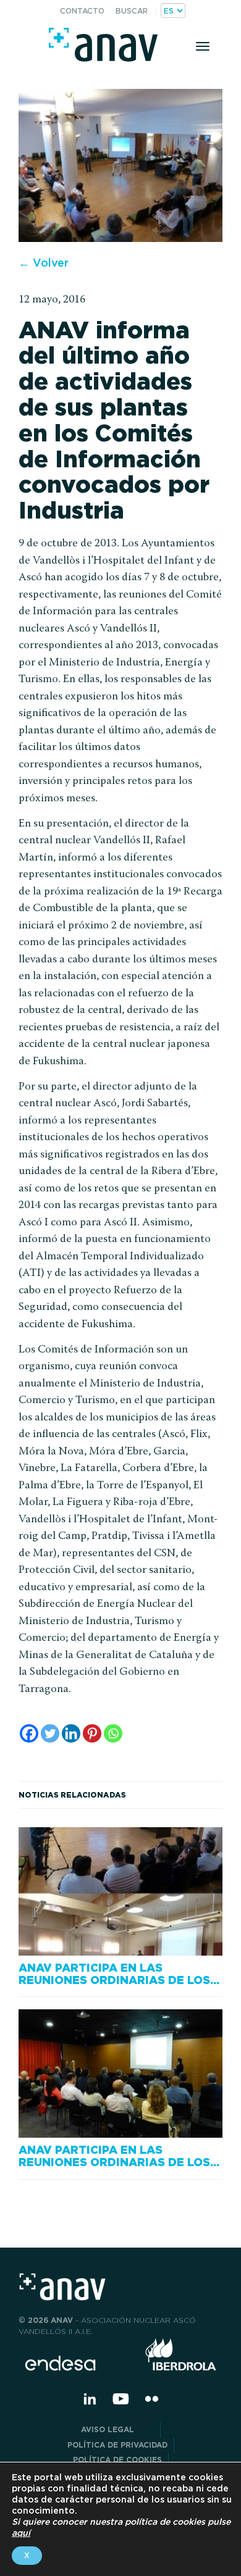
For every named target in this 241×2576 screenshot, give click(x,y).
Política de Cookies (117, 2460)
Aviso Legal (117, 2429)
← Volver (44, 263)
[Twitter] (50, 1733)
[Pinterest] (92, 1733)
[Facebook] (29, 1733)
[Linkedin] (71, 1733)
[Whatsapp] (113, 1733)
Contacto (82, 11)
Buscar (132, 11)
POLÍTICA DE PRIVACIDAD (117, 2445)
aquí (21, 2533)
